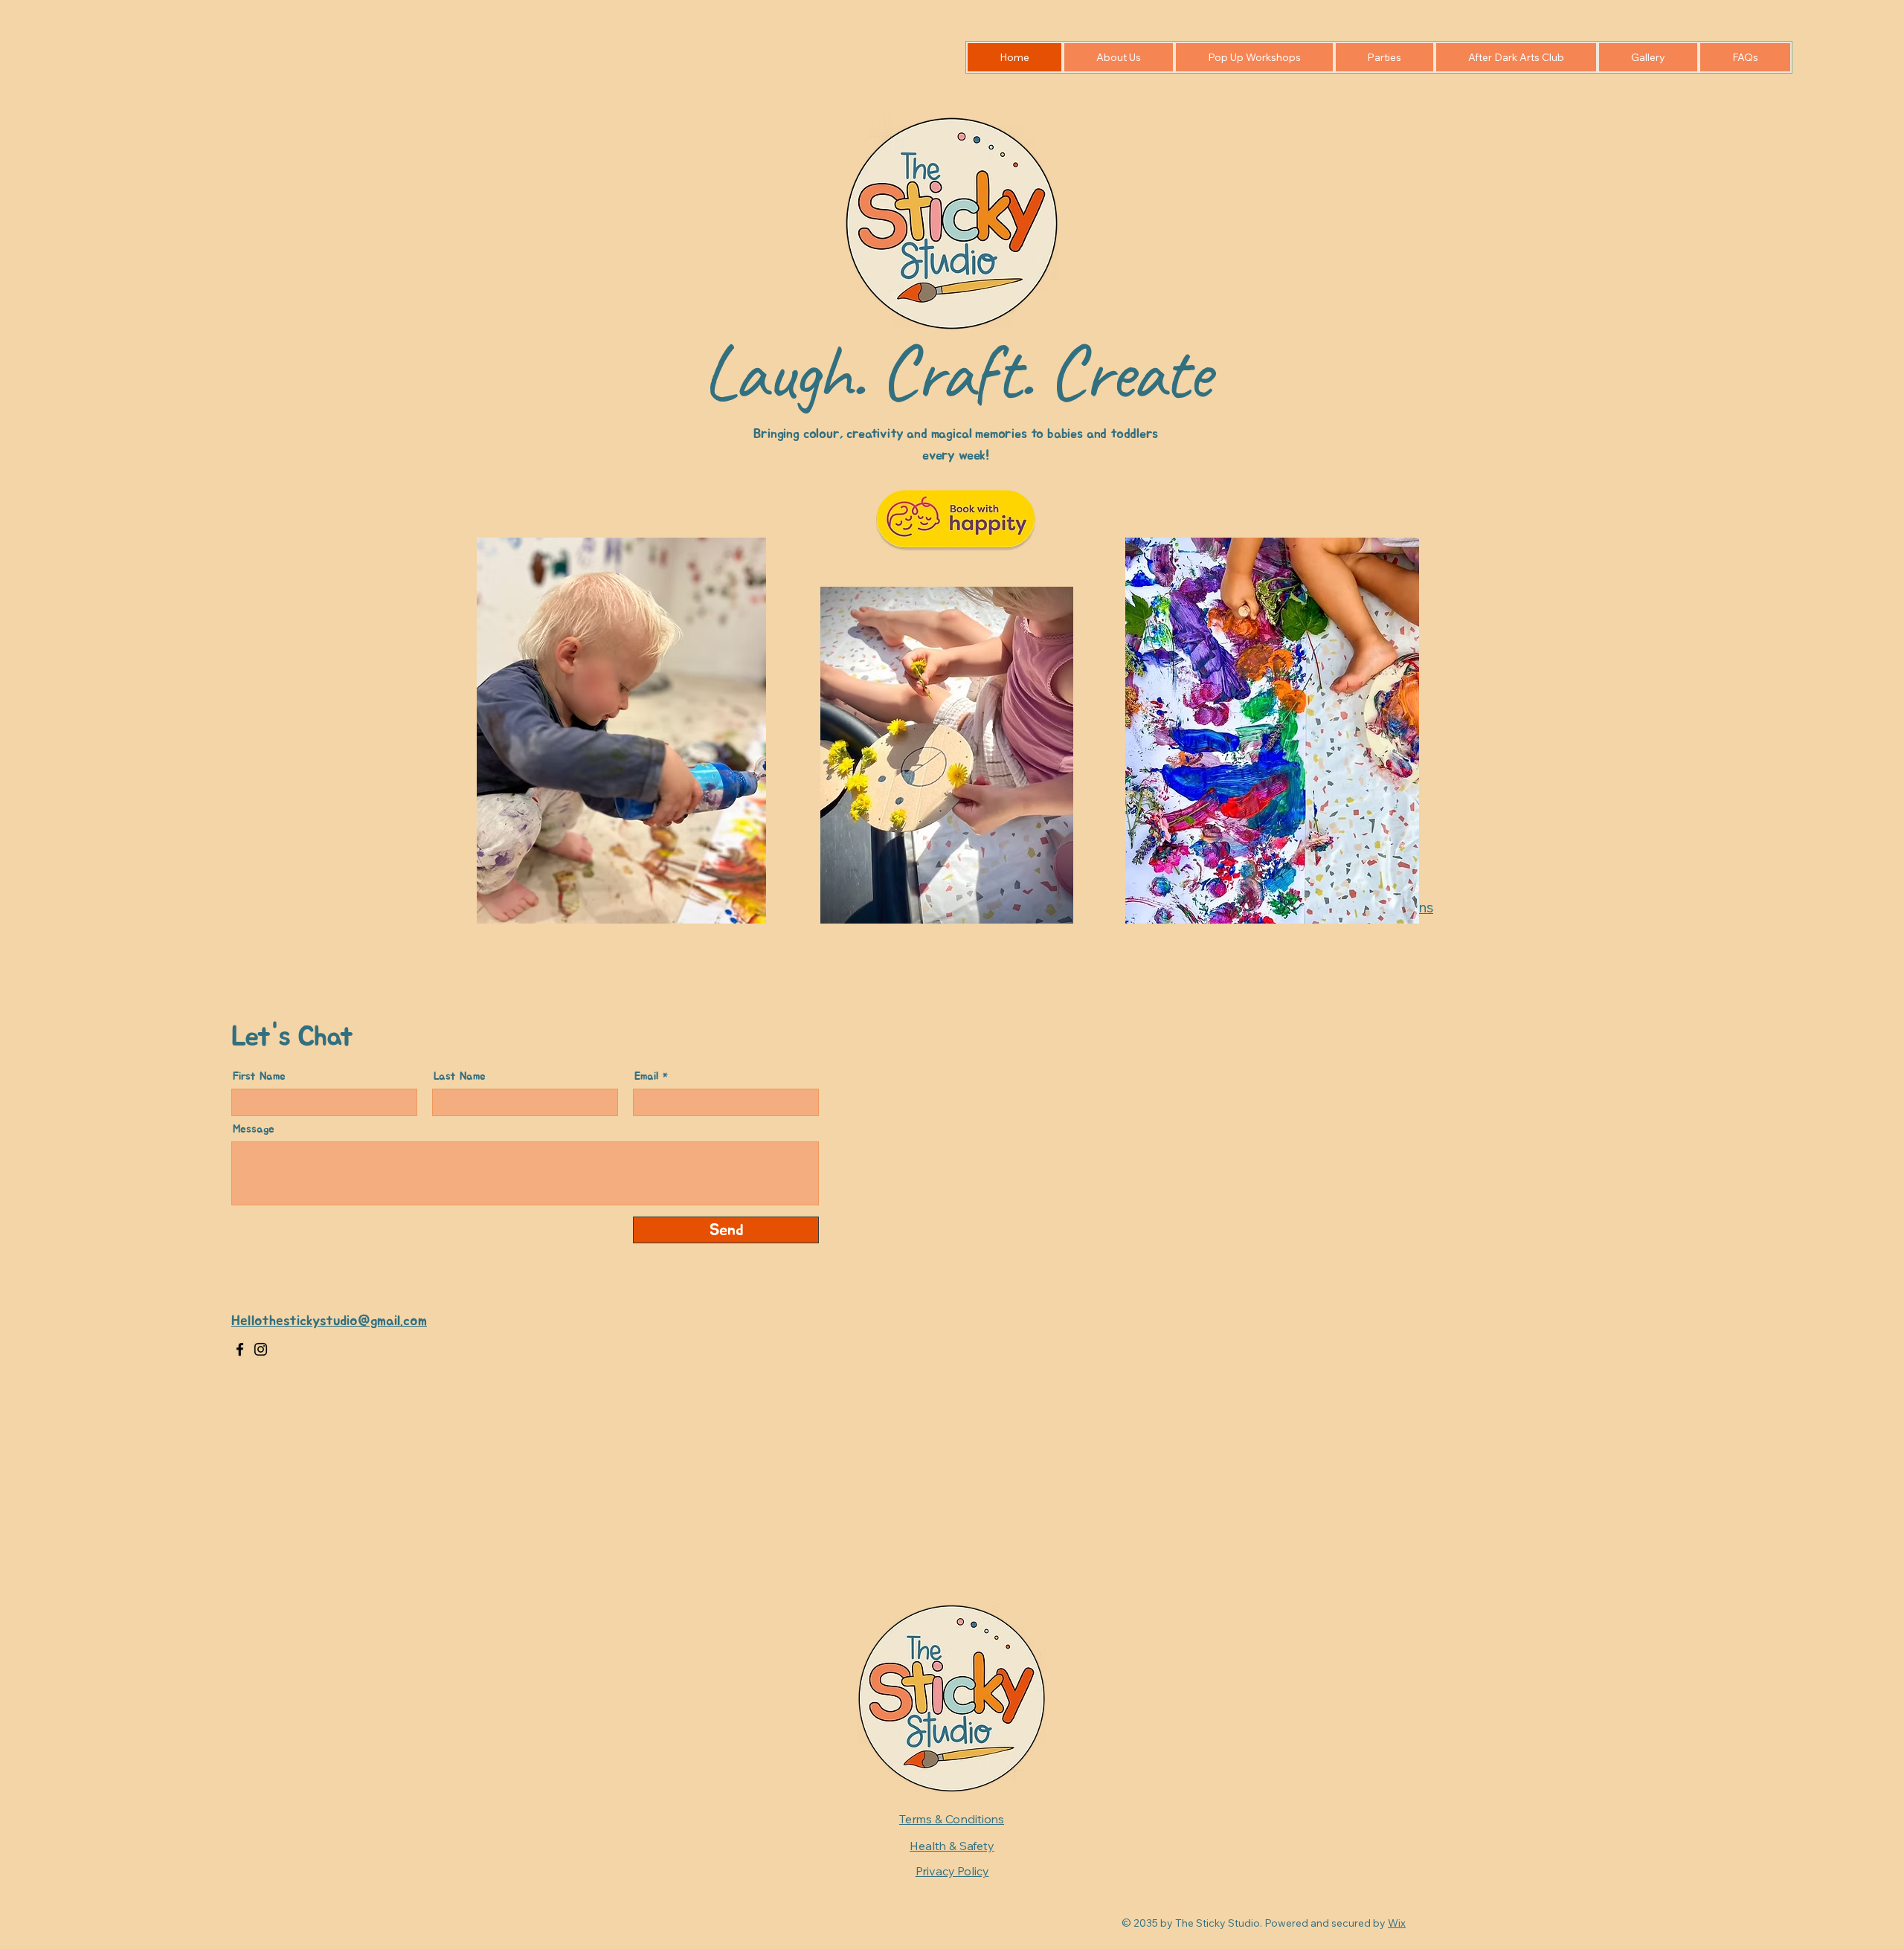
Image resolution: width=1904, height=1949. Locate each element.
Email (646, 1076)
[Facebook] (240, 1349)
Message (254, 1129)
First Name (259, 1076)
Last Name (460, 1076)
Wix (1397, 1923)
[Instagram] (261, 1349)
